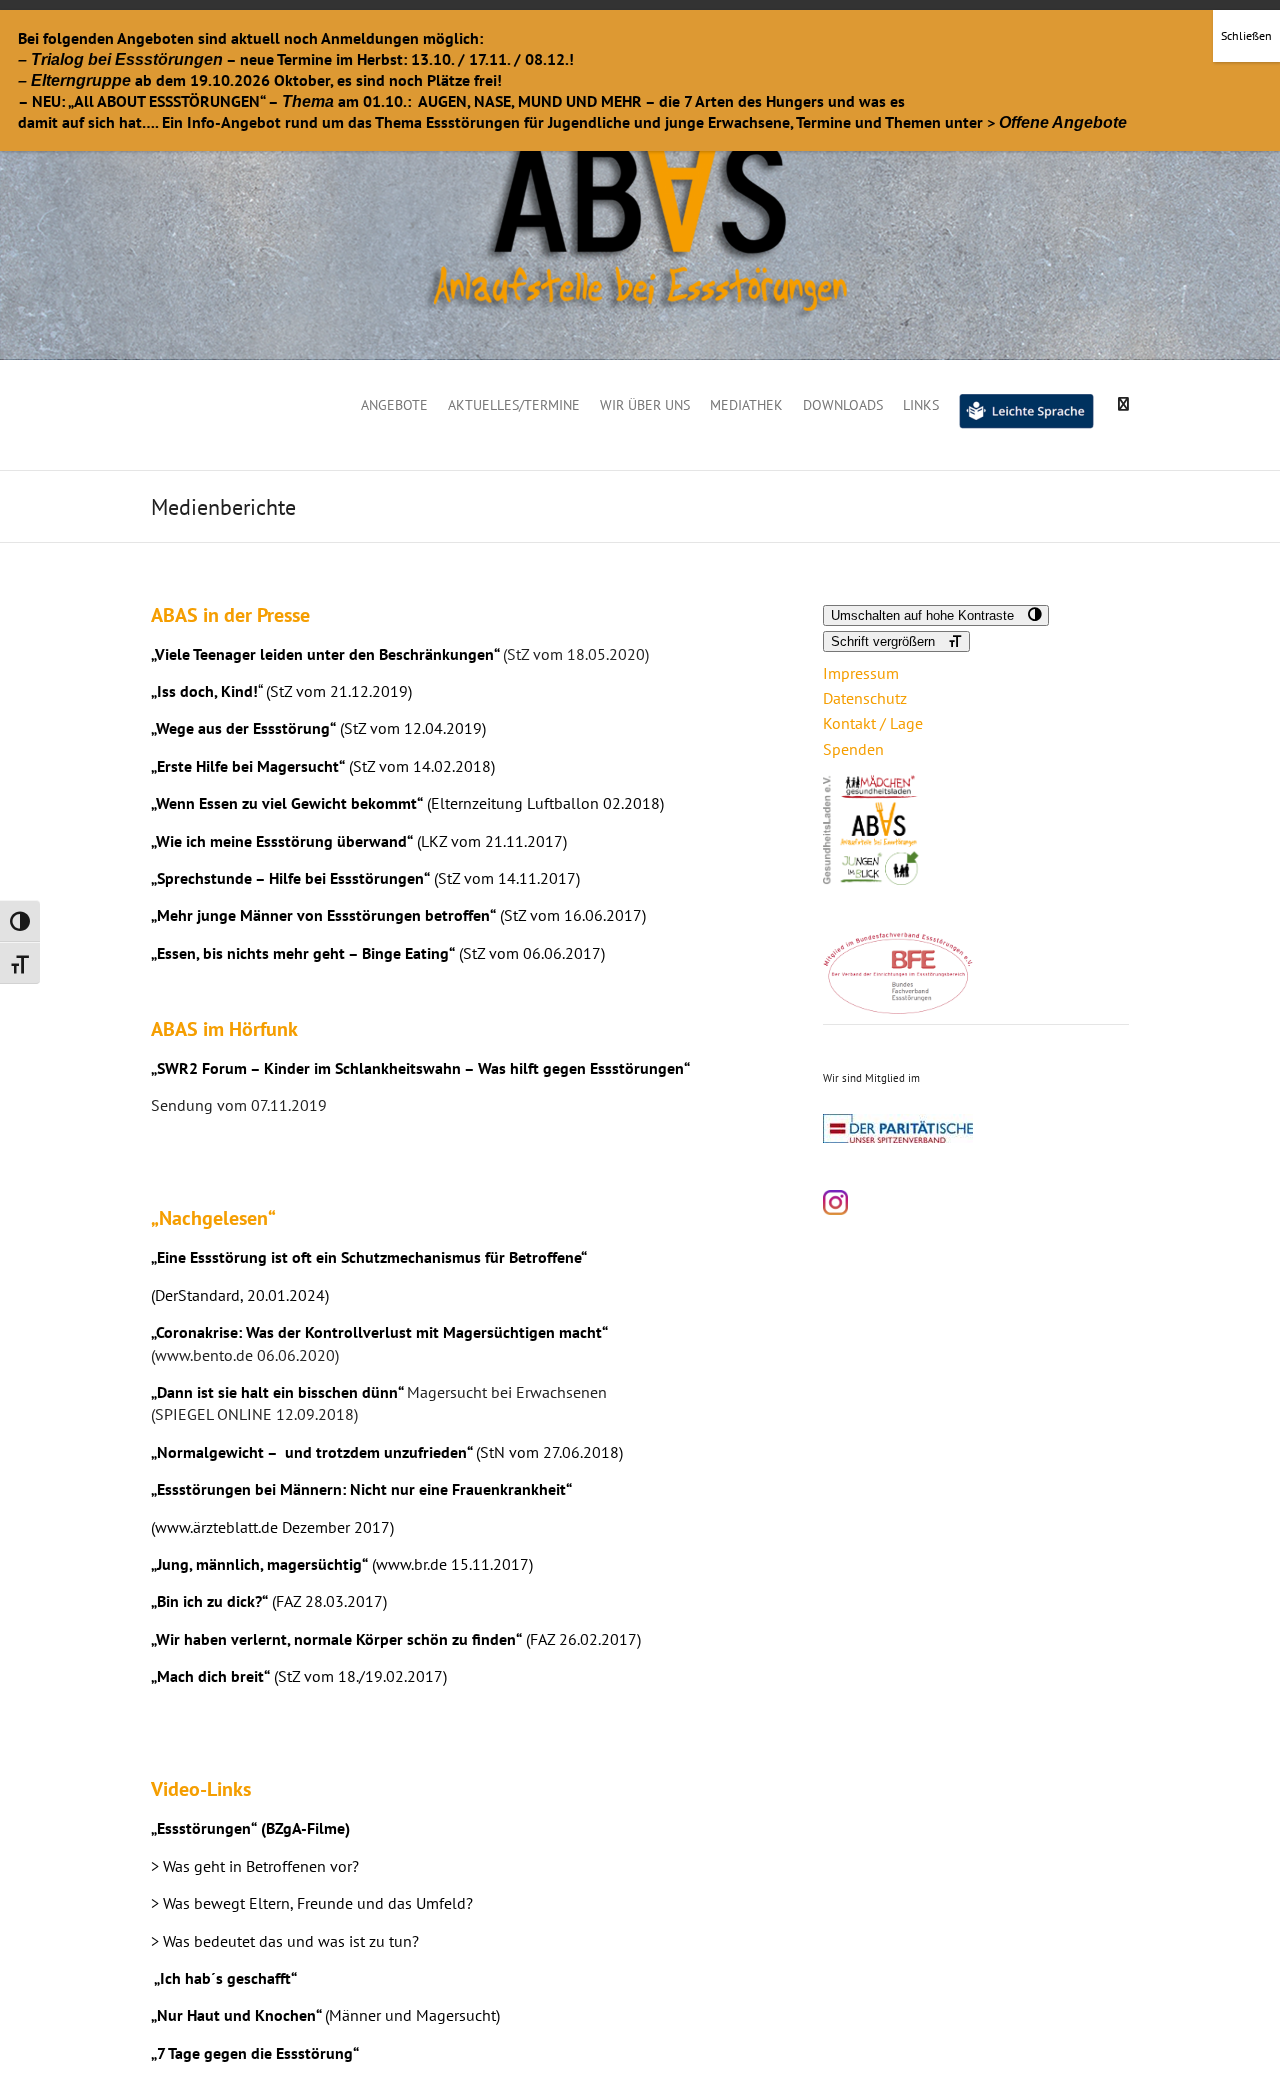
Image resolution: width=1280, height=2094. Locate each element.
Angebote (394, 405)
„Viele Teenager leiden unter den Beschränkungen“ (325, 654)
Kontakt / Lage (873, 723)
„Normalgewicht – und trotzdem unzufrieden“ (311, 1452)
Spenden (853, 749)
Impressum (861, 673)
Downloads (843, 405)
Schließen (1246, 35)
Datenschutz (865, 698)
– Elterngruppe (74, 80)
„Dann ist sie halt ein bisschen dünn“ (277, 1392)
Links (921, 405)
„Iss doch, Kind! (204, 691)
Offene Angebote (1063, 122)
